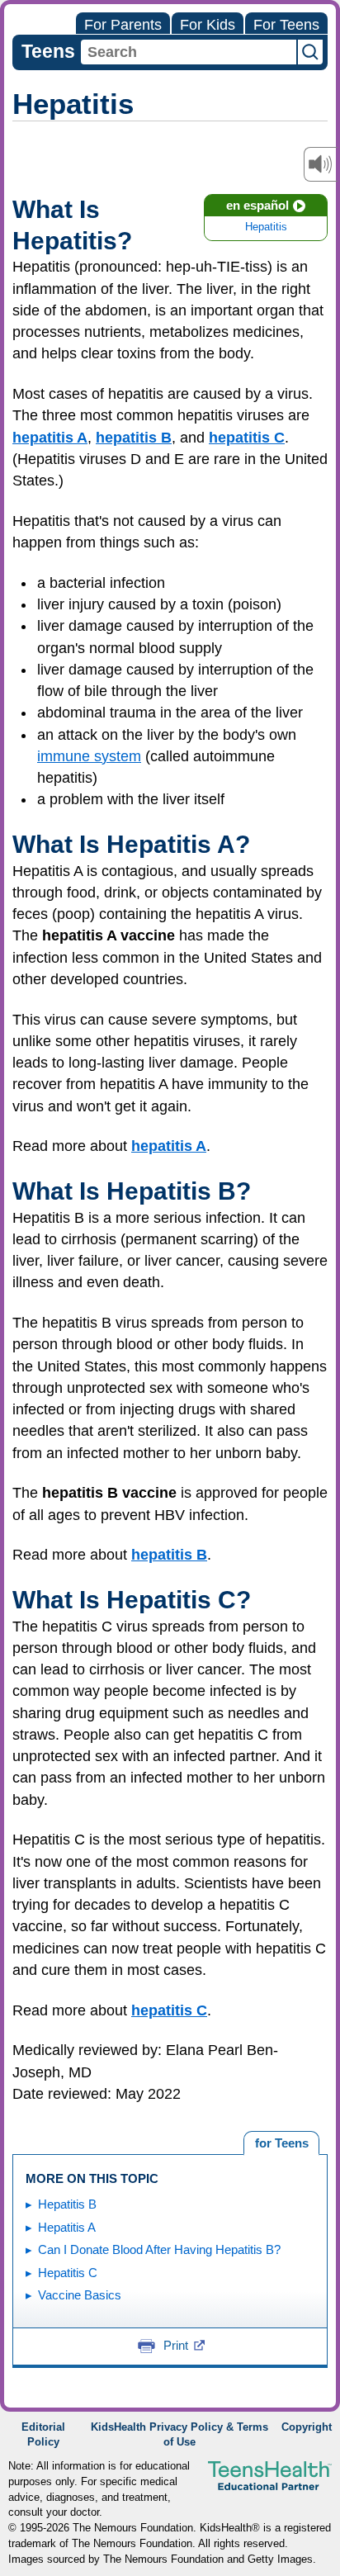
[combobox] (189, 52)
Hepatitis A (67, 2227)
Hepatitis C (68, 2273)
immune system (89, 756)
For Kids (208, 25)
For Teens (286, 25)
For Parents (123, 25)
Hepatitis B (67, 2204)
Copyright (307, 2427)
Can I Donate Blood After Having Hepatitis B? (159, 2249)
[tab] (281, 2143)
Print (176, 2345)
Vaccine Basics (80, 2295)
